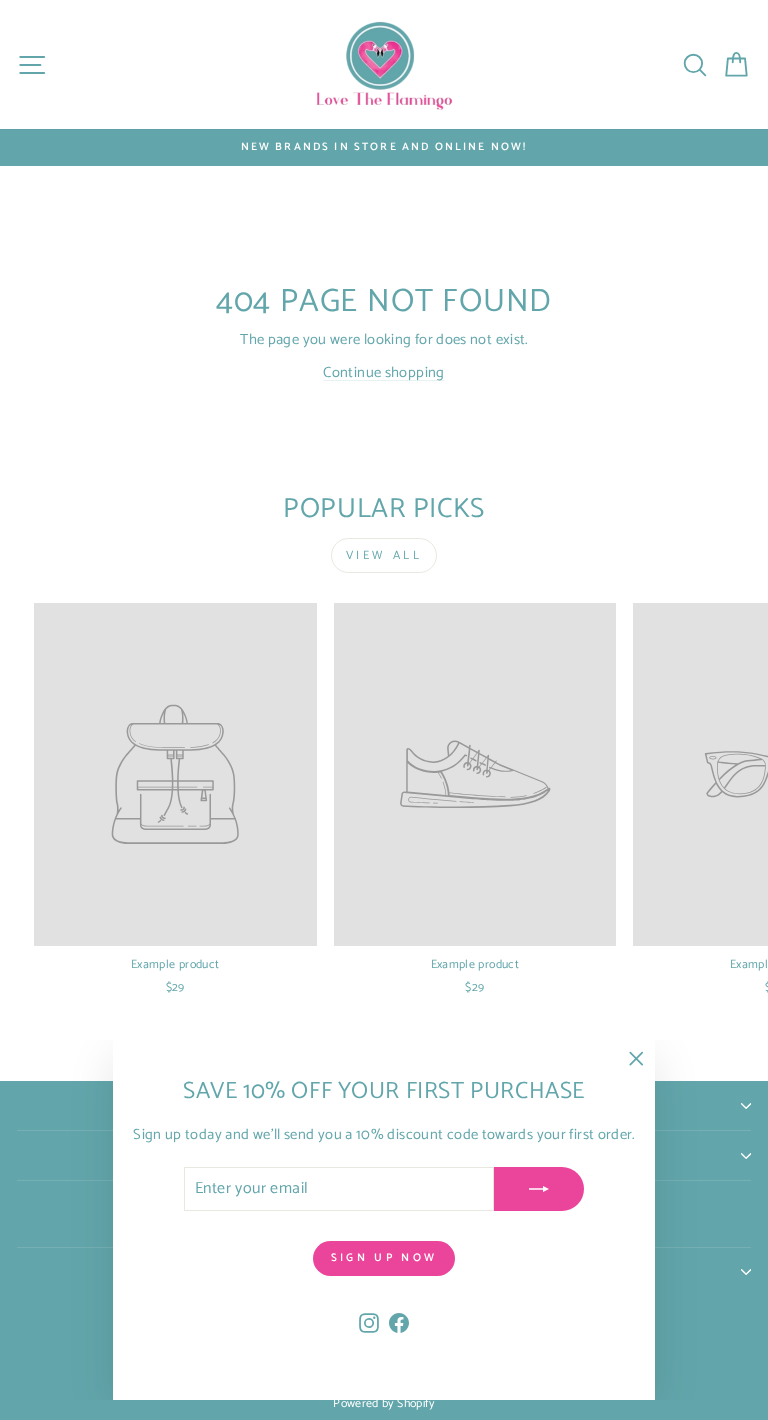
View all (384, 555)
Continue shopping (383, 373)
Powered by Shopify (384, 1403)
